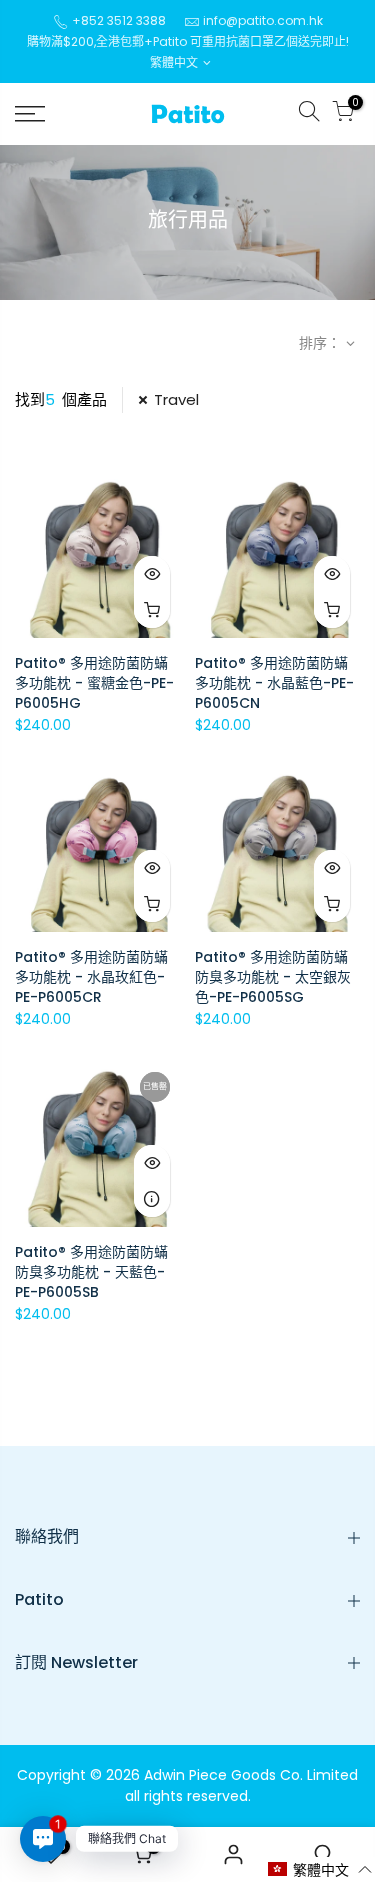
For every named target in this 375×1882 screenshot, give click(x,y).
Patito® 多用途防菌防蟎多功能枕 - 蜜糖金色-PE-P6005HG (94, 683)
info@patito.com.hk (263, 20)
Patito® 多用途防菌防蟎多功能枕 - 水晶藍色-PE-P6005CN (274, 683)
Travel (176, 399)
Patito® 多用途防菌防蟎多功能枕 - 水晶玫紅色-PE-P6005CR (91, 977)
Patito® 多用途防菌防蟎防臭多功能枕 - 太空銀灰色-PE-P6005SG (273, 977)
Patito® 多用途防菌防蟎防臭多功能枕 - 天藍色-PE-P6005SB (91, 1272)
